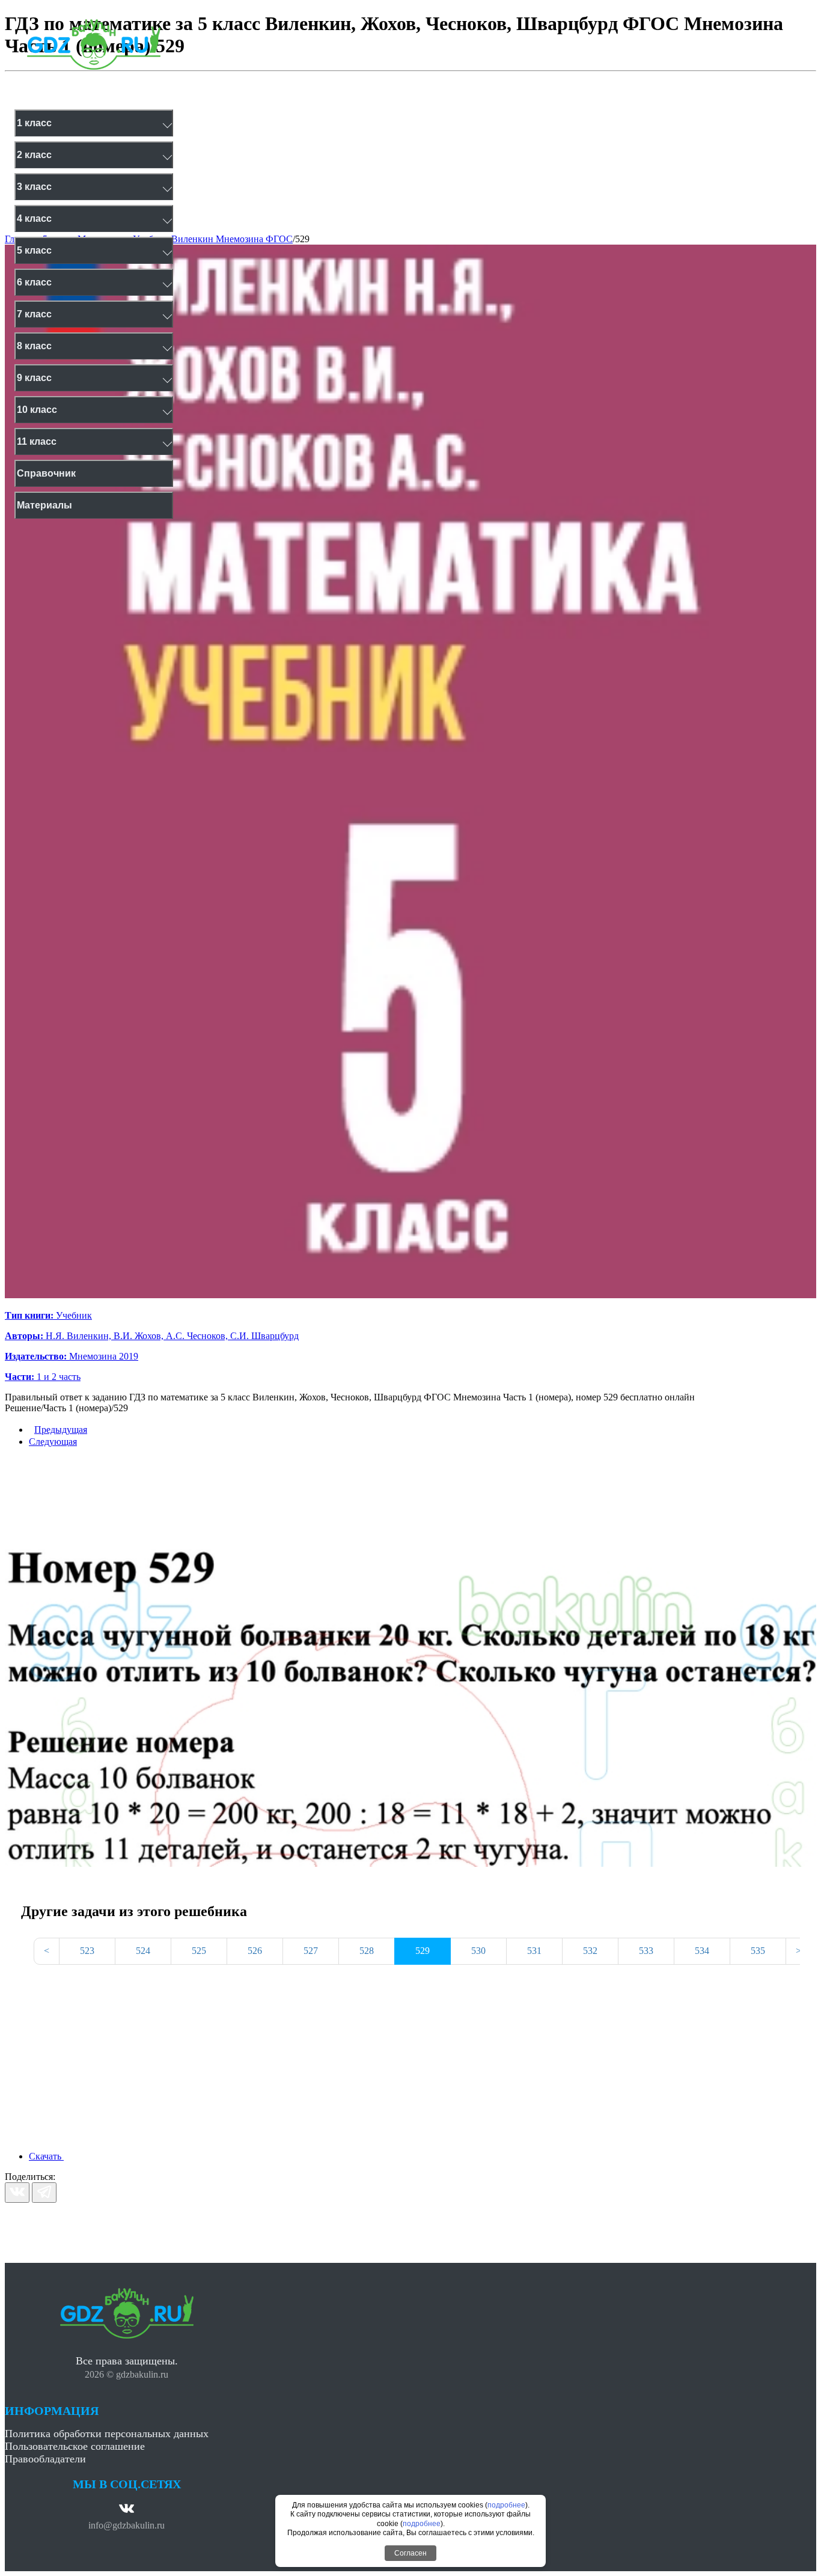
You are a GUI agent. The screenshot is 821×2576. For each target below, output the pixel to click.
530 (478, 1951)
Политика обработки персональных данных (107, 2434)
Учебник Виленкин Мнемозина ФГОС (213, 239)
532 (590, 1951)
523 (87, 1951)
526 (255, 1951)
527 (311, 1951)
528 (367, 1951)
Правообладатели (45, 2459)
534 (702, 1951)
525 (199, 1951)
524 (143, 1951)
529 (302, 239)
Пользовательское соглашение (75, 2446)
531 (534, 1951)
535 (758, 1951)
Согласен (410, 2553)
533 (646, 1951)
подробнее (506, 2505)
